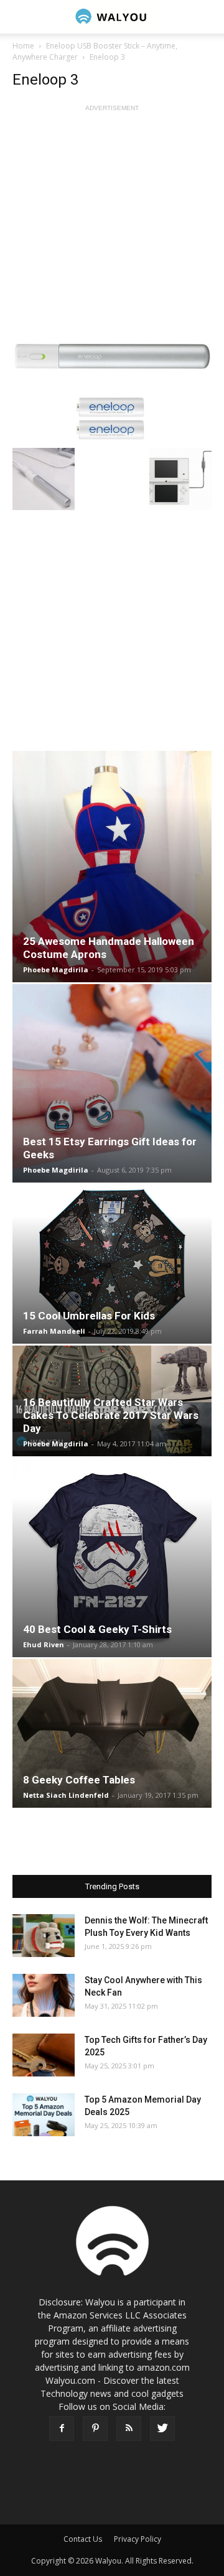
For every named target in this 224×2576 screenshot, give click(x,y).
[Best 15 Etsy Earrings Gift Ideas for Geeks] (112, 1084)
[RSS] (129, 2429)
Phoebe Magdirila (56, 969)
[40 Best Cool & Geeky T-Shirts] (112, 1558)
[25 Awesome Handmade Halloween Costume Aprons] (112, 866)
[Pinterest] (95, 2429)
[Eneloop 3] (112, 390)
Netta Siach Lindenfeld (66, 1795)
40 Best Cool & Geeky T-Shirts (97, 1629)
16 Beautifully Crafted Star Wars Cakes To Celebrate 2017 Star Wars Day (111, 1415)
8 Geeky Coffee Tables (79, 1780)
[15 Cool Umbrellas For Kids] (112, 1264)
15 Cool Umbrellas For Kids (89, 1316)
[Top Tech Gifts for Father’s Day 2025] (44, 2055)
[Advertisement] (112, 226)
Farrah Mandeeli (54, 1331)
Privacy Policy (138, 2539)
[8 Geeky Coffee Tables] (112, 1734)
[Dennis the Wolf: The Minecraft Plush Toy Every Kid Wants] (44, 1936)
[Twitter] (162, 2429)
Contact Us (83, 2539)
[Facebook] (62, 2429)
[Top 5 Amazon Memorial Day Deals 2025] (44, 2115)
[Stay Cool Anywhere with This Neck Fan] (44, 1995)
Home (23, 46)
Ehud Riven (44, 1644)
